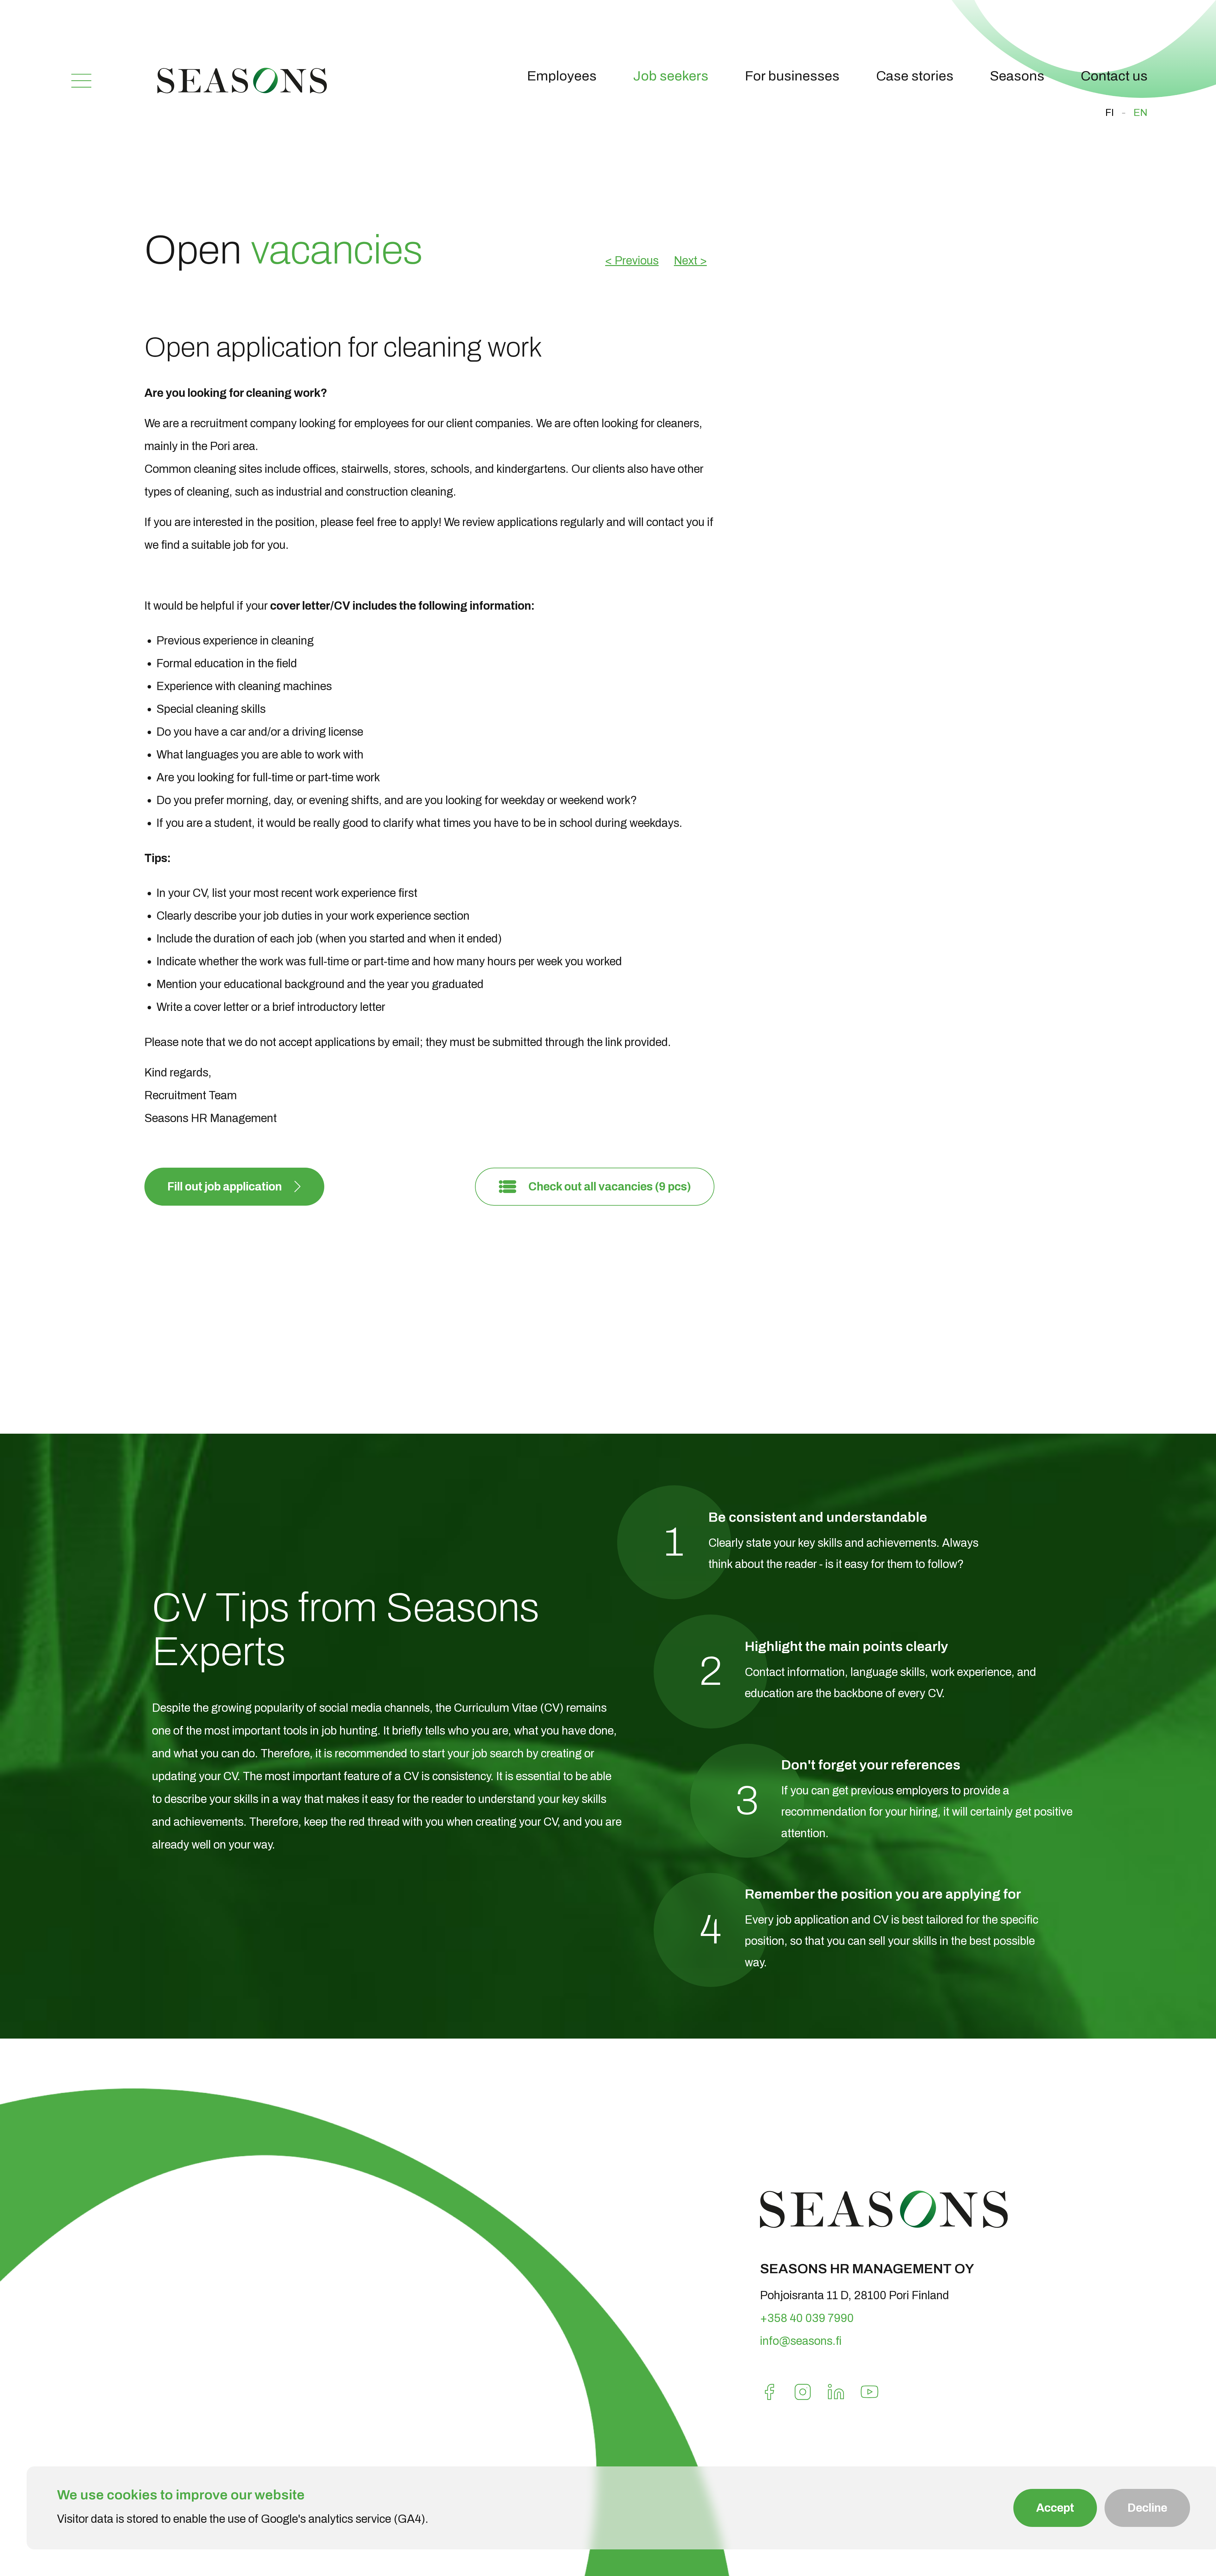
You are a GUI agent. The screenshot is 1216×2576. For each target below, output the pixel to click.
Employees (562, 76)
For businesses (792, 76)
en (1140, 113)
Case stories (915, 76)
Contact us (1114, 76)
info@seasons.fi (801, 2341)
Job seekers (671, 76)
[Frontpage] (242, 90)
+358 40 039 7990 (807, 2318)
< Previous (632, 261)
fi (1110, 113)
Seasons (1017, 76)
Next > (690, 261)
